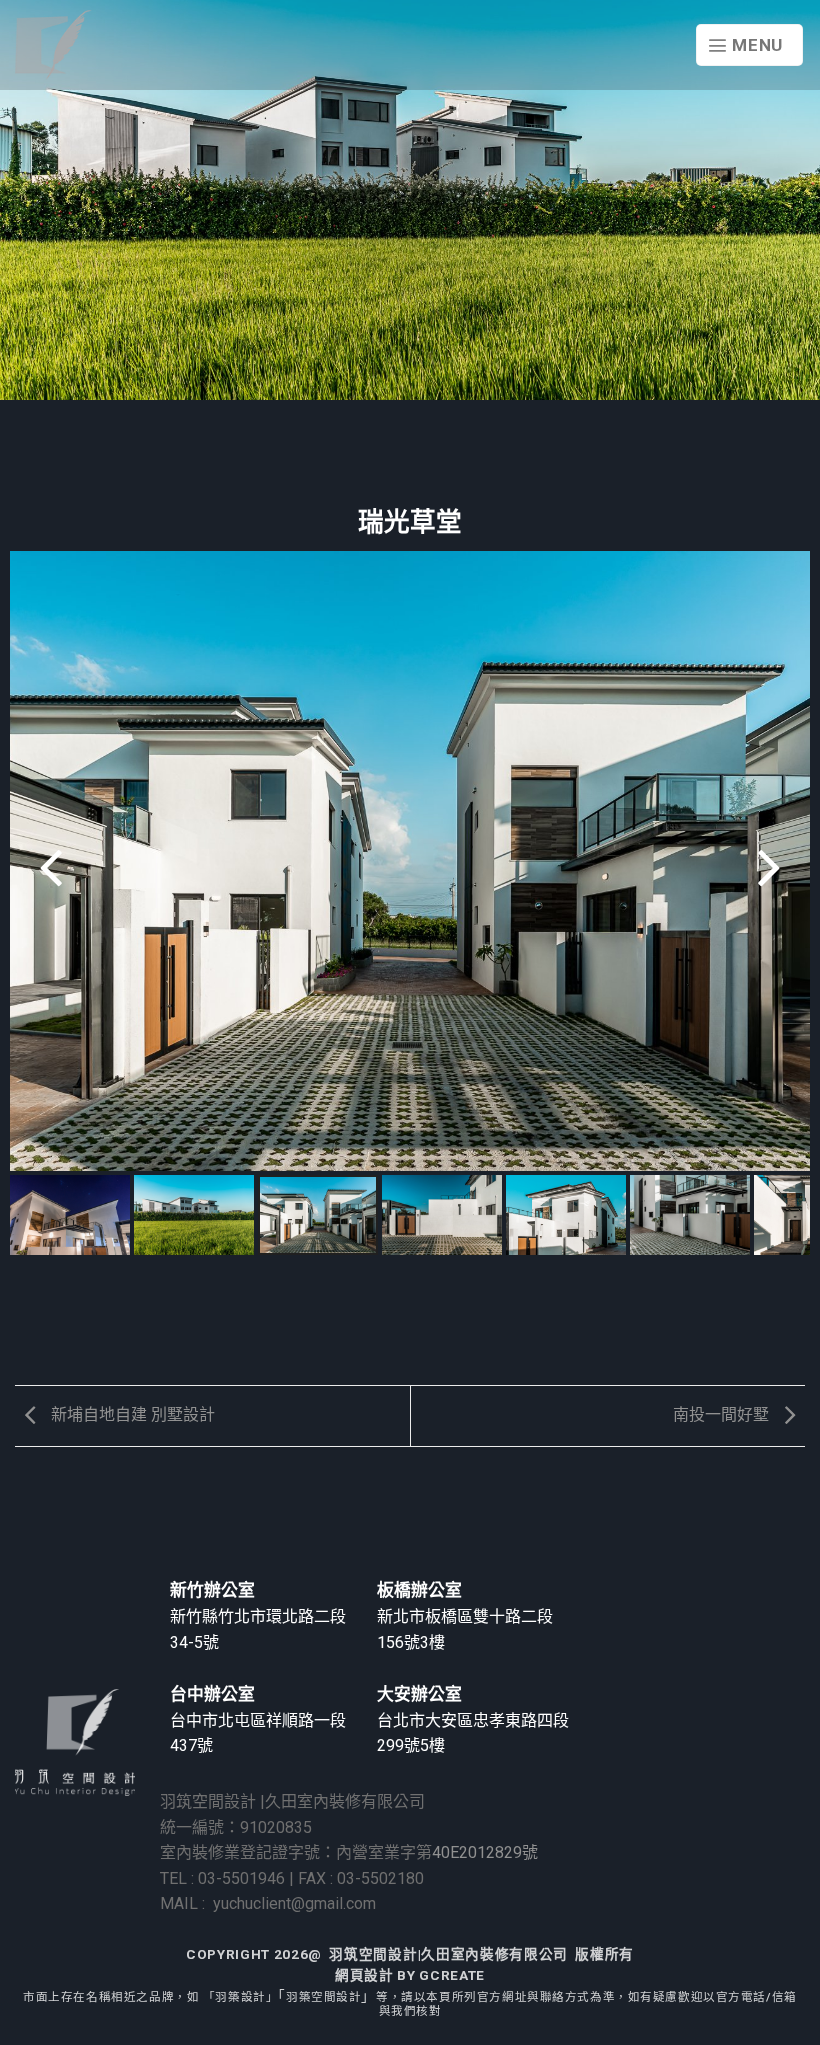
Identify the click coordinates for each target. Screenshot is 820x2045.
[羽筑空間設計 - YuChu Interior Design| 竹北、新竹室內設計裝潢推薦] (53, 45)
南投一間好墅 (723, 1414)
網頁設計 (364, 1975)
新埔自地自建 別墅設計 (131, 1414)
